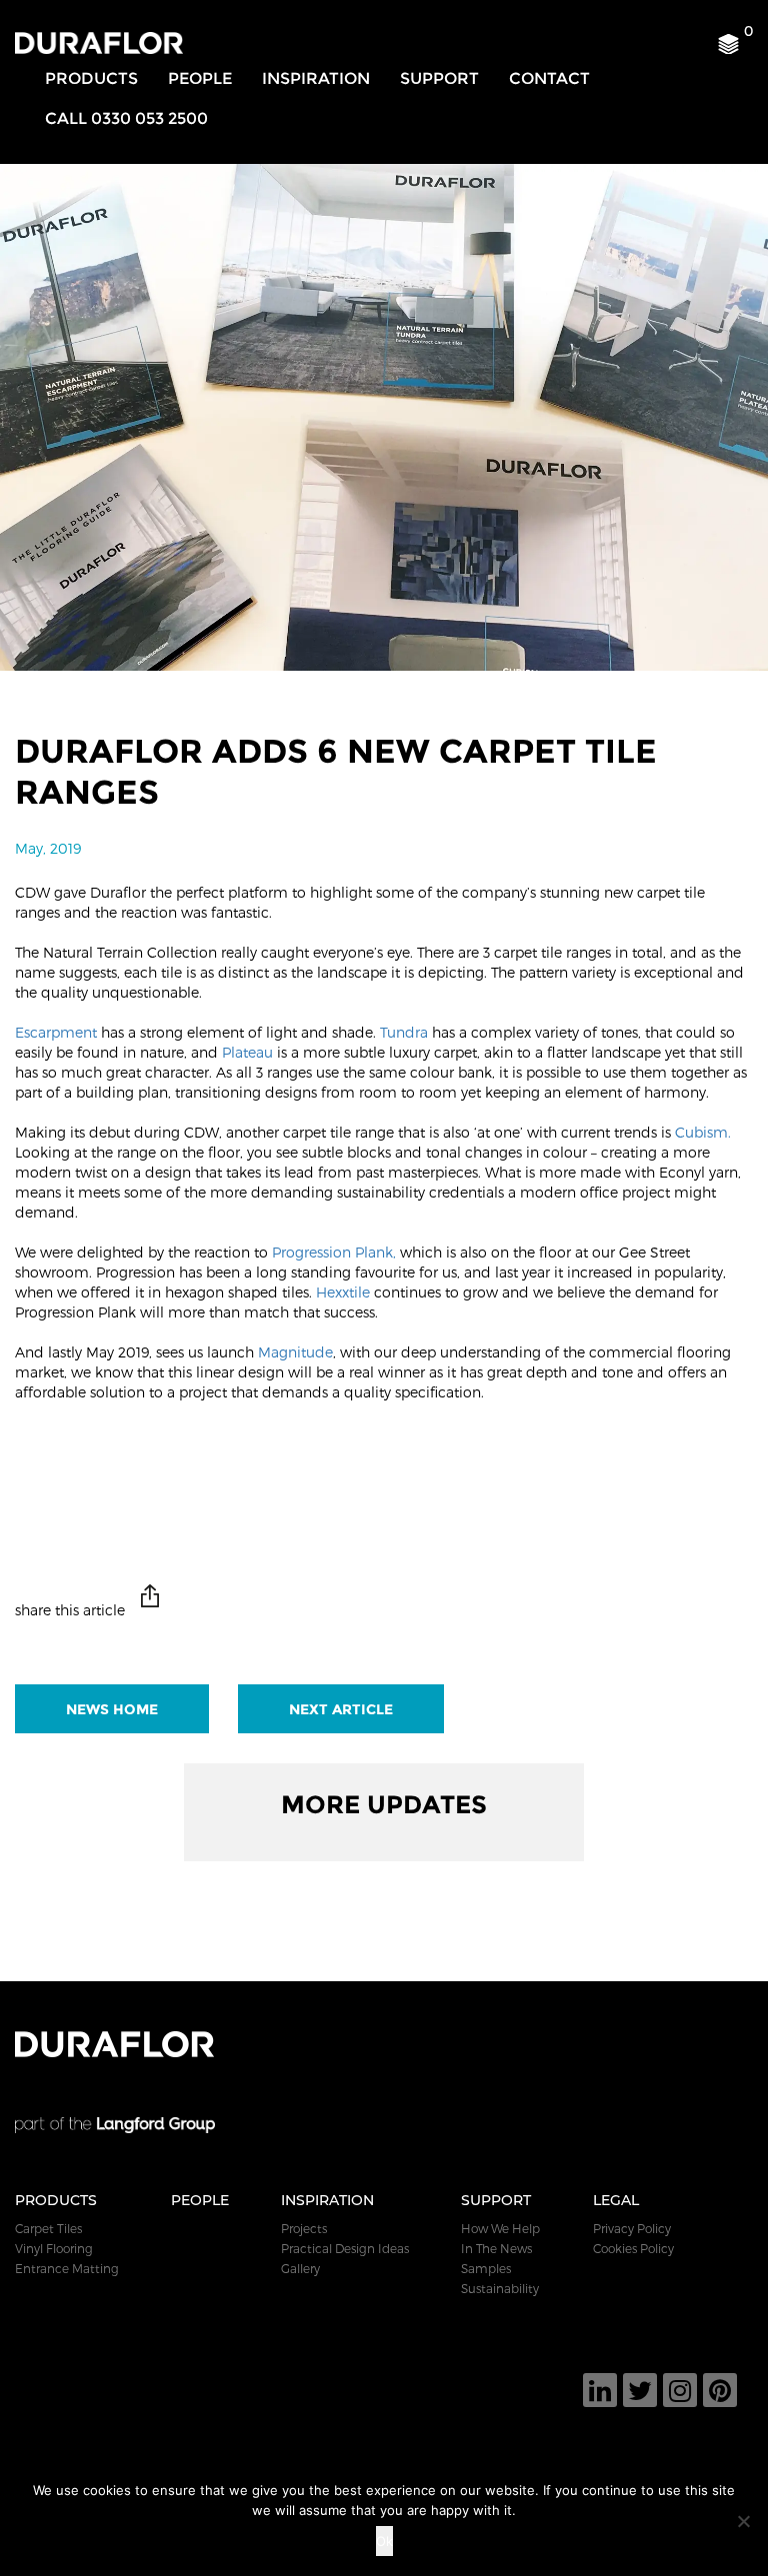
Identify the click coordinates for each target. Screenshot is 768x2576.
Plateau (245, 1052)
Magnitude (295, 1352)
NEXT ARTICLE (341, 1709)
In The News (496, 2248)
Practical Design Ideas (345, 2248)
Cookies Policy (633, 2248)
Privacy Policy (632, 2228)
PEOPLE (200, 78)
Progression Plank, (334, 1252)
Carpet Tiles (48, 2228)
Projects (304, 2228)
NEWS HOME (112, 1709)
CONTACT (549, 78)
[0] (735, 49)
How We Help (500, 2228)
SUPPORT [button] (439, 78)
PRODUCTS (91, 78)
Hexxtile (343, 1292)
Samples (486, 2268)
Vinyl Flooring (54, 2248)
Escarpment (56, 1032)
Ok (384, 2541)
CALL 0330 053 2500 (126, 118)
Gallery (300, 2268)
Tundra (404, 1032)
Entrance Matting (67, 2268)
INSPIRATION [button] (316, 78)
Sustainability (500, 2288)
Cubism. (703, 1132)
